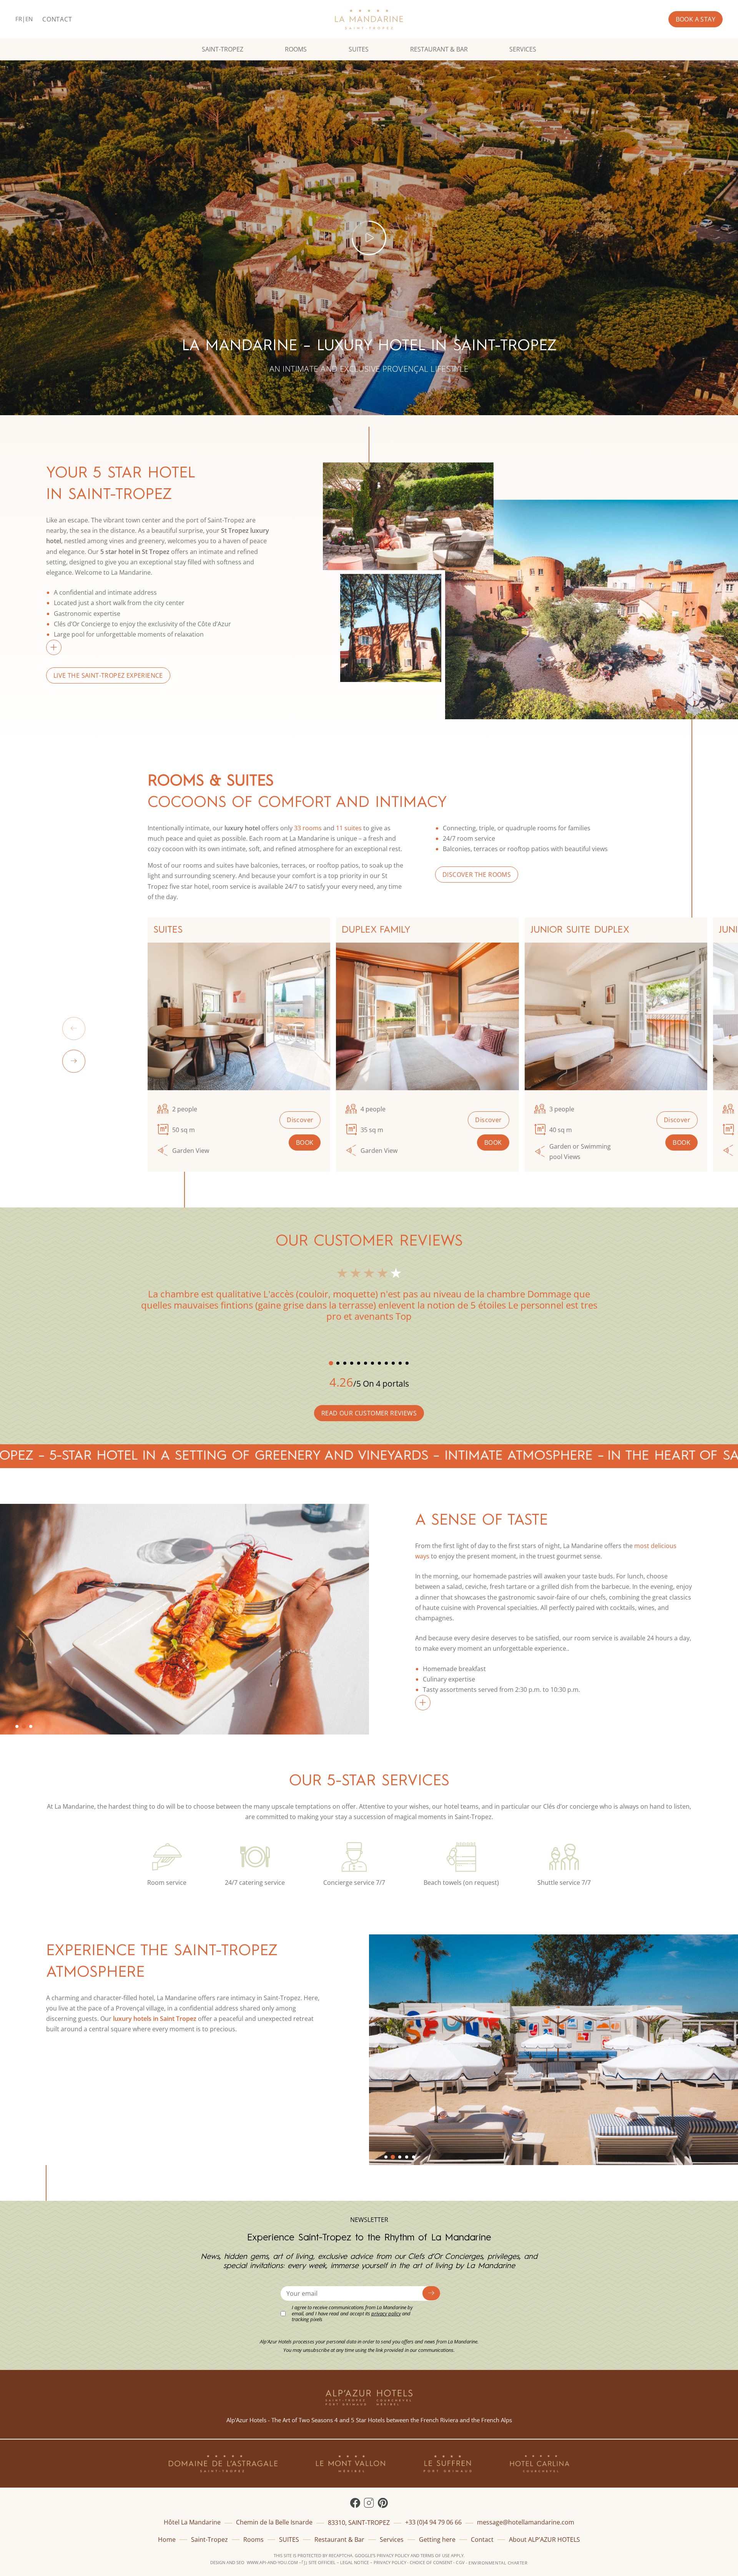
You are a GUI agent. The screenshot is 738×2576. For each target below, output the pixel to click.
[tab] (331, 1363)
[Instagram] (369, 2503)
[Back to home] (369, 19)
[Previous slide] (74, 1028)
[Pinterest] (383, 2503)
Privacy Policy (390, 2562)
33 (298, 828)
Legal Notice (355, 2562)
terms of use (435, 2555)
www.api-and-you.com (272, 2562)
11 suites (349, 828)
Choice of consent (431, 2562)
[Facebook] (355, 2503)
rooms (311, 828)
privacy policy (393, 2555)
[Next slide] (74, 1061)
